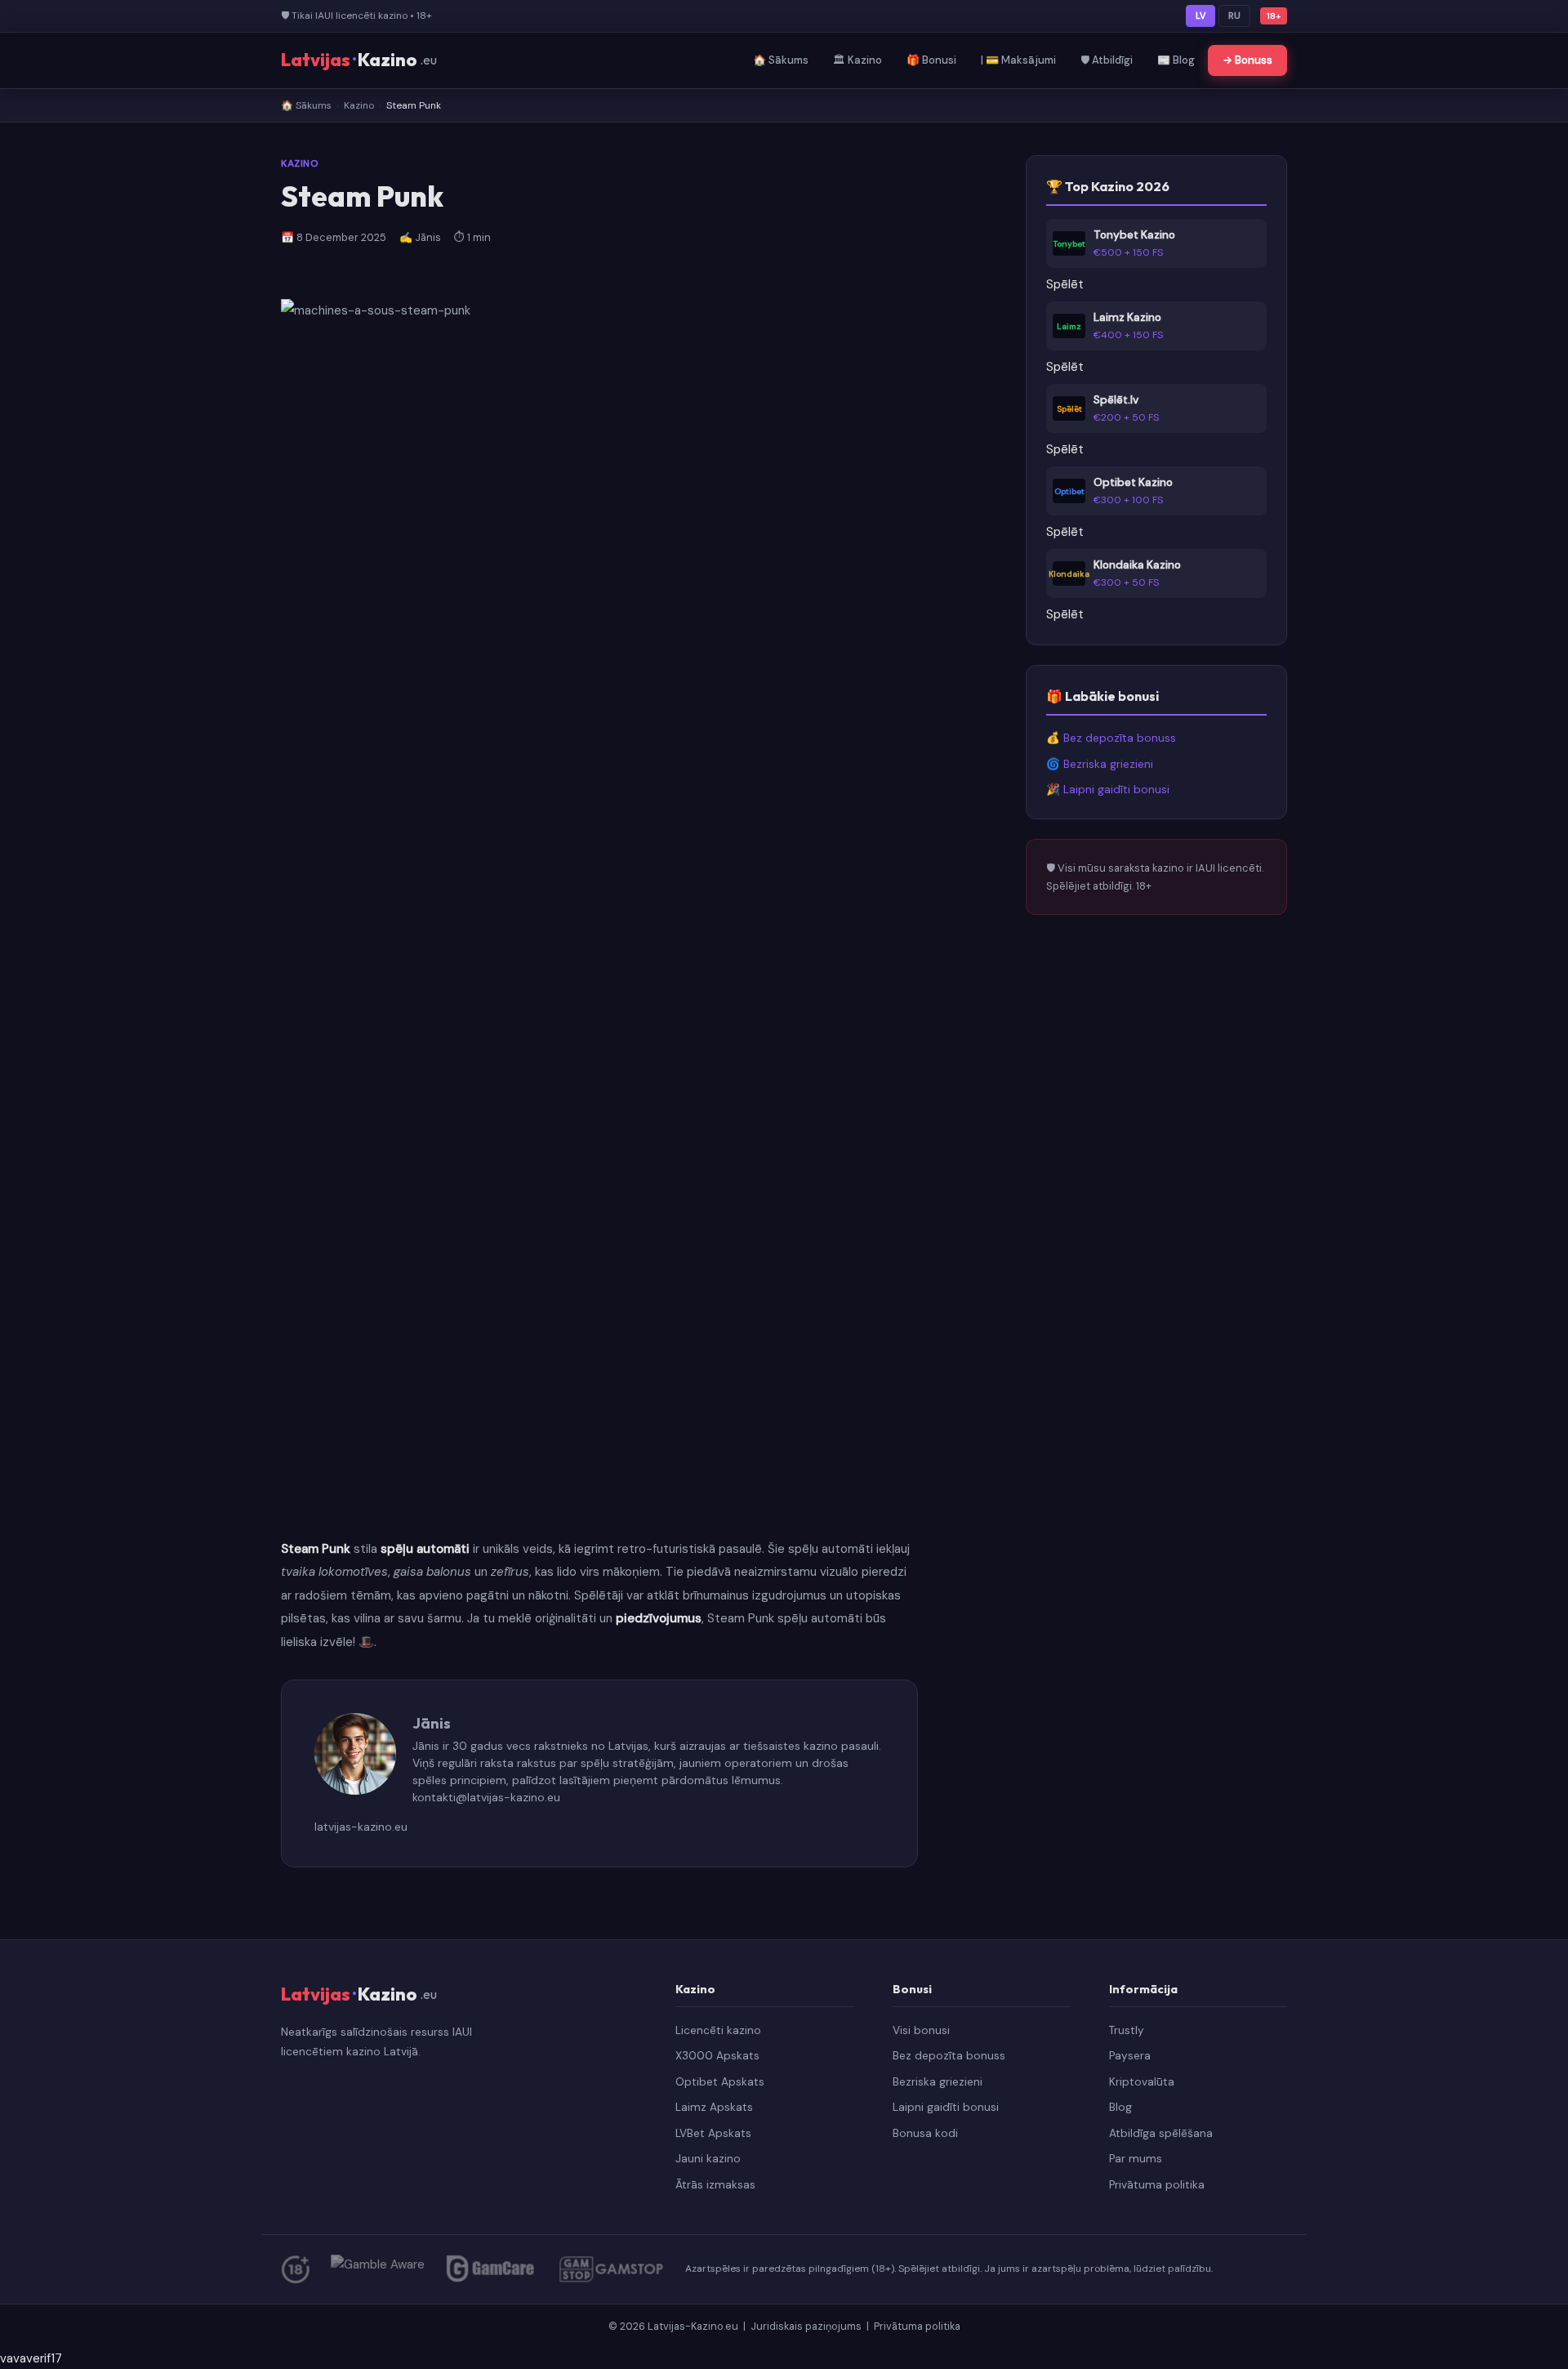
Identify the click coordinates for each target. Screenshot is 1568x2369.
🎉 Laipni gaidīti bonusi (1108, 790)
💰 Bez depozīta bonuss (1111, 738)
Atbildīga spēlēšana (1161, 2133)
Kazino (359, 105)
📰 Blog (1176, 60)
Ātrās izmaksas (715, 2185)
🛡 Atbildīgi (1107, 60)
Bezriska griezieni (938, 2082)
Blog (1120, 2107)
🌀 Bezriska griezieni (1100, 764)
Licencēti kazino (718, 2030)
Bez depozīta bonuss (949, 2056)
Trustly (1127, 2030)
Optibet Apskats (720, 2082)
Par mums (1136, 2159)
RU (1234, 16)
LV (1200, 16)
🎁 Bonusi (931, 60)
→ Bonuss (1247, 60)
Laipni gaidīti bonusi (946, 2107)
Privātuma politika (1157, 2185)
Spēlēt (1065, 284)
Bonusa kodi (925, 2133)
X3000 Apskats (717, 2056)
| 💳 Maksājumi (1018, 60)
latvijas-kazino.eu (361, 1827)
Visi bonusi (921, 2030)
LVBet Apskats (713, 2133)
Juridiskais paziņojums (807, 2326)
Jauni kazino (708, 2159)
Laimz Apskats (714, 2107)
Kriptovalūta (1142, 2082)
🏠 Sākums (781, 60)
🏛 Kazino (857, 60)
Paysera (1130, 2056)
